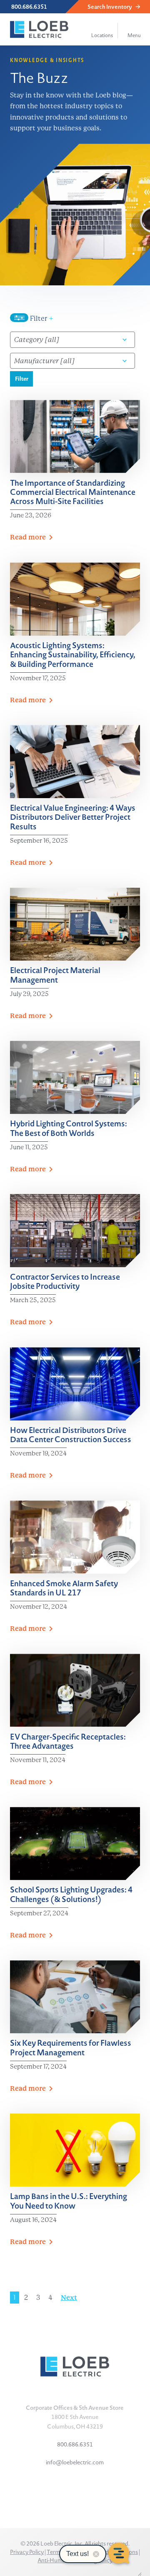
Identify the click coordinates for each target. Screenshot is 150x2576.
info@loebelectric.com (75, 2462)
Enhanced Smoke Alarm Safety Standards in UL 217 (64, 1588)
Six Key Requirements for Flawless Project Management (71, 2047)
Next (69, 2298)
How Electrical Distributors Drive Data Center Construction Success (71, 1434)
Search (110, 7)
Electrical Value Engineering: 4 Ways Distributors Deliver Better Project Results (73, 817)
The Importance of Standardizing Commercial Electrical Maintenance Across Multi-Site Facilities (73, 492)
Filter (41, 318)
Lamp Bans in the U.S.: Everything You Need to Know (69, 2200)
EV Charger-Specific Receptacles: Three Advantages (68, 1741)
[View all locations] (102, 25)
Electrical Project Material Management (55, 975)
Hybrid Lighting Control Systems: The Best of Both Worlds (69, 1128)
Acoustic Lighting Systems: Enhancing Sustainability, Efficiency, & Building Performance (73, 654)
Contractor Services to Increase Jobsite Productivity (65, 1281)
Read (28, 537)
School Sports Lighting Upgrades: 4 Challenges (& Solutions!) (71, 1894)
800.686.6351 (29, 7)
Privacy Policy (27, 2552)
